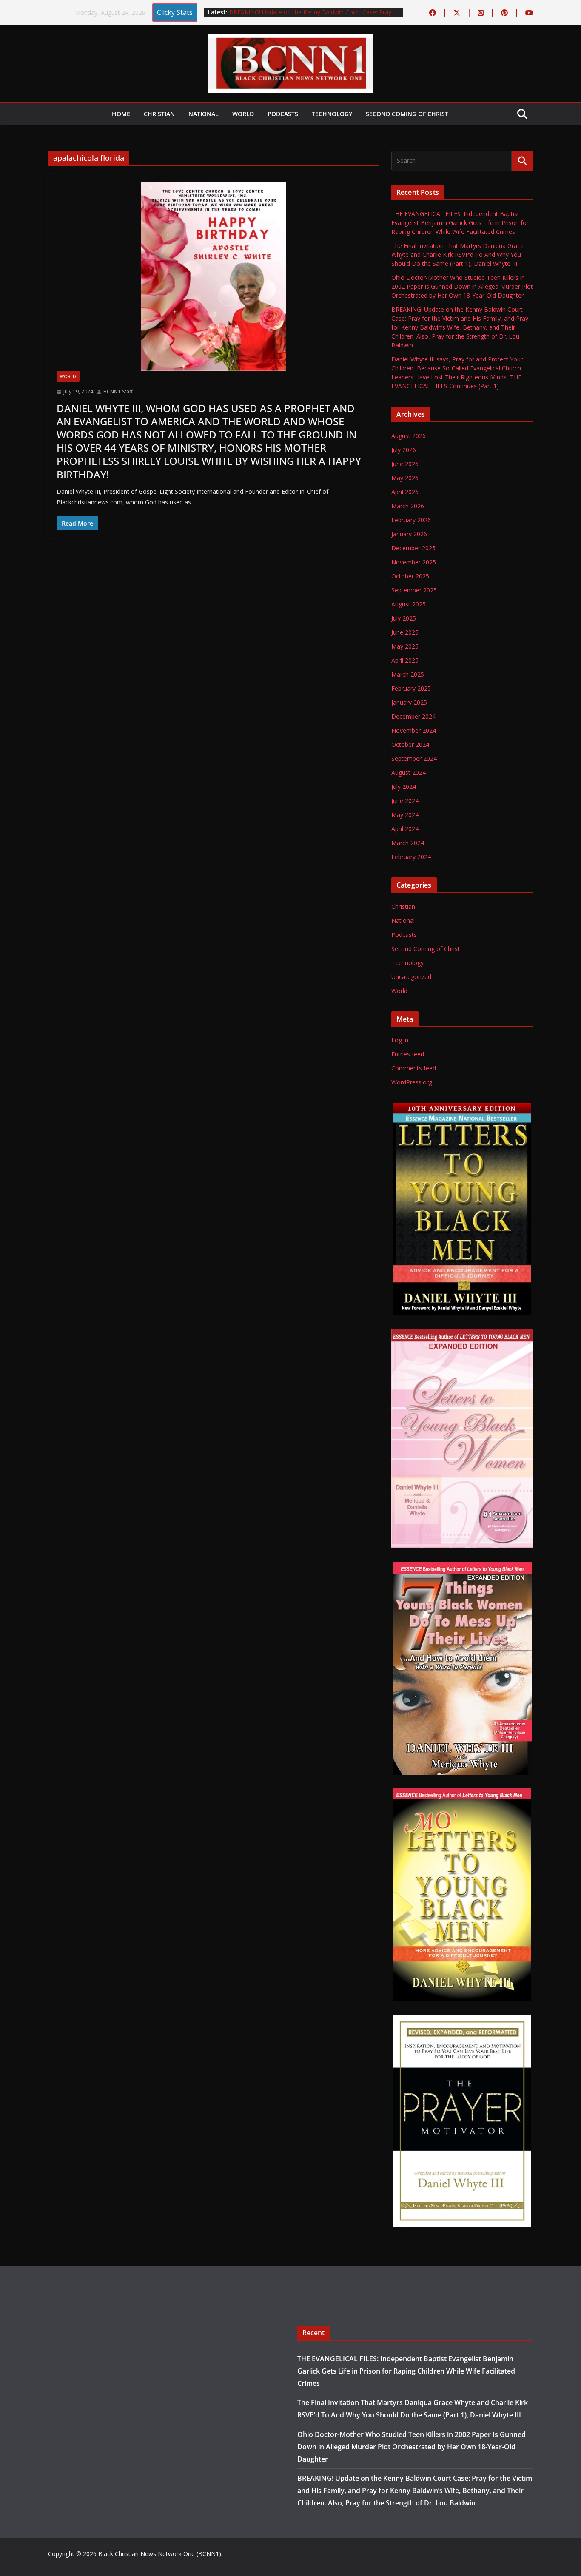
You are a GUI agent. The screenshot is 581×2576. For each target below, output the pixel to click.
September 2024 (414, 759)
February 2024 (411, 857)
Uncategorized (411, 977)
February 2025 (411, 688)
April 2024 (405, 829)
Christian (159, 114)
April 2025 (405, 660)
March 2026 (408, 506)
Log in (400, 1040)
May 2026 (405, 478)
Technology (332, 114)
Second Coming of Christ (407, 114)
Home (121, 114)
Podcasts (283, 114)
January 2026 (409, 534)
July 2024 (404, 787)
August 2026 (409, 436)
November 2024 (414, 730)
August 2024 (409, 773)
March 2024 (408, 843)
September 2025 (414, 590)
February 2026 (411, 520)
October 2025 (410, 576)
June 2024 (405, 801)
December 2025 (413, 548)
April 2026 (405, 492)
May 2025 (405, 646)
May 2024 (405, 815)
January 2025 (409, 702)
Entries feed (408, 1054)
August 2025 (409, 604)
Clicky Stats (175, 12)
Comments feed (414, 1068)
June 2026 (405, 464)
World (243, 114)
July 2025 (404, 618)
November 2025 (414, 562)
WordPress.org (412, 1082)
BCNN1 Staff (118, 391)
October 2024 (410, 744)
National (204, 114)
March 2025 (408, 674)
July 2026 (404, 450)
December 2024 (413, 716)
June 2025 (405, 632)
